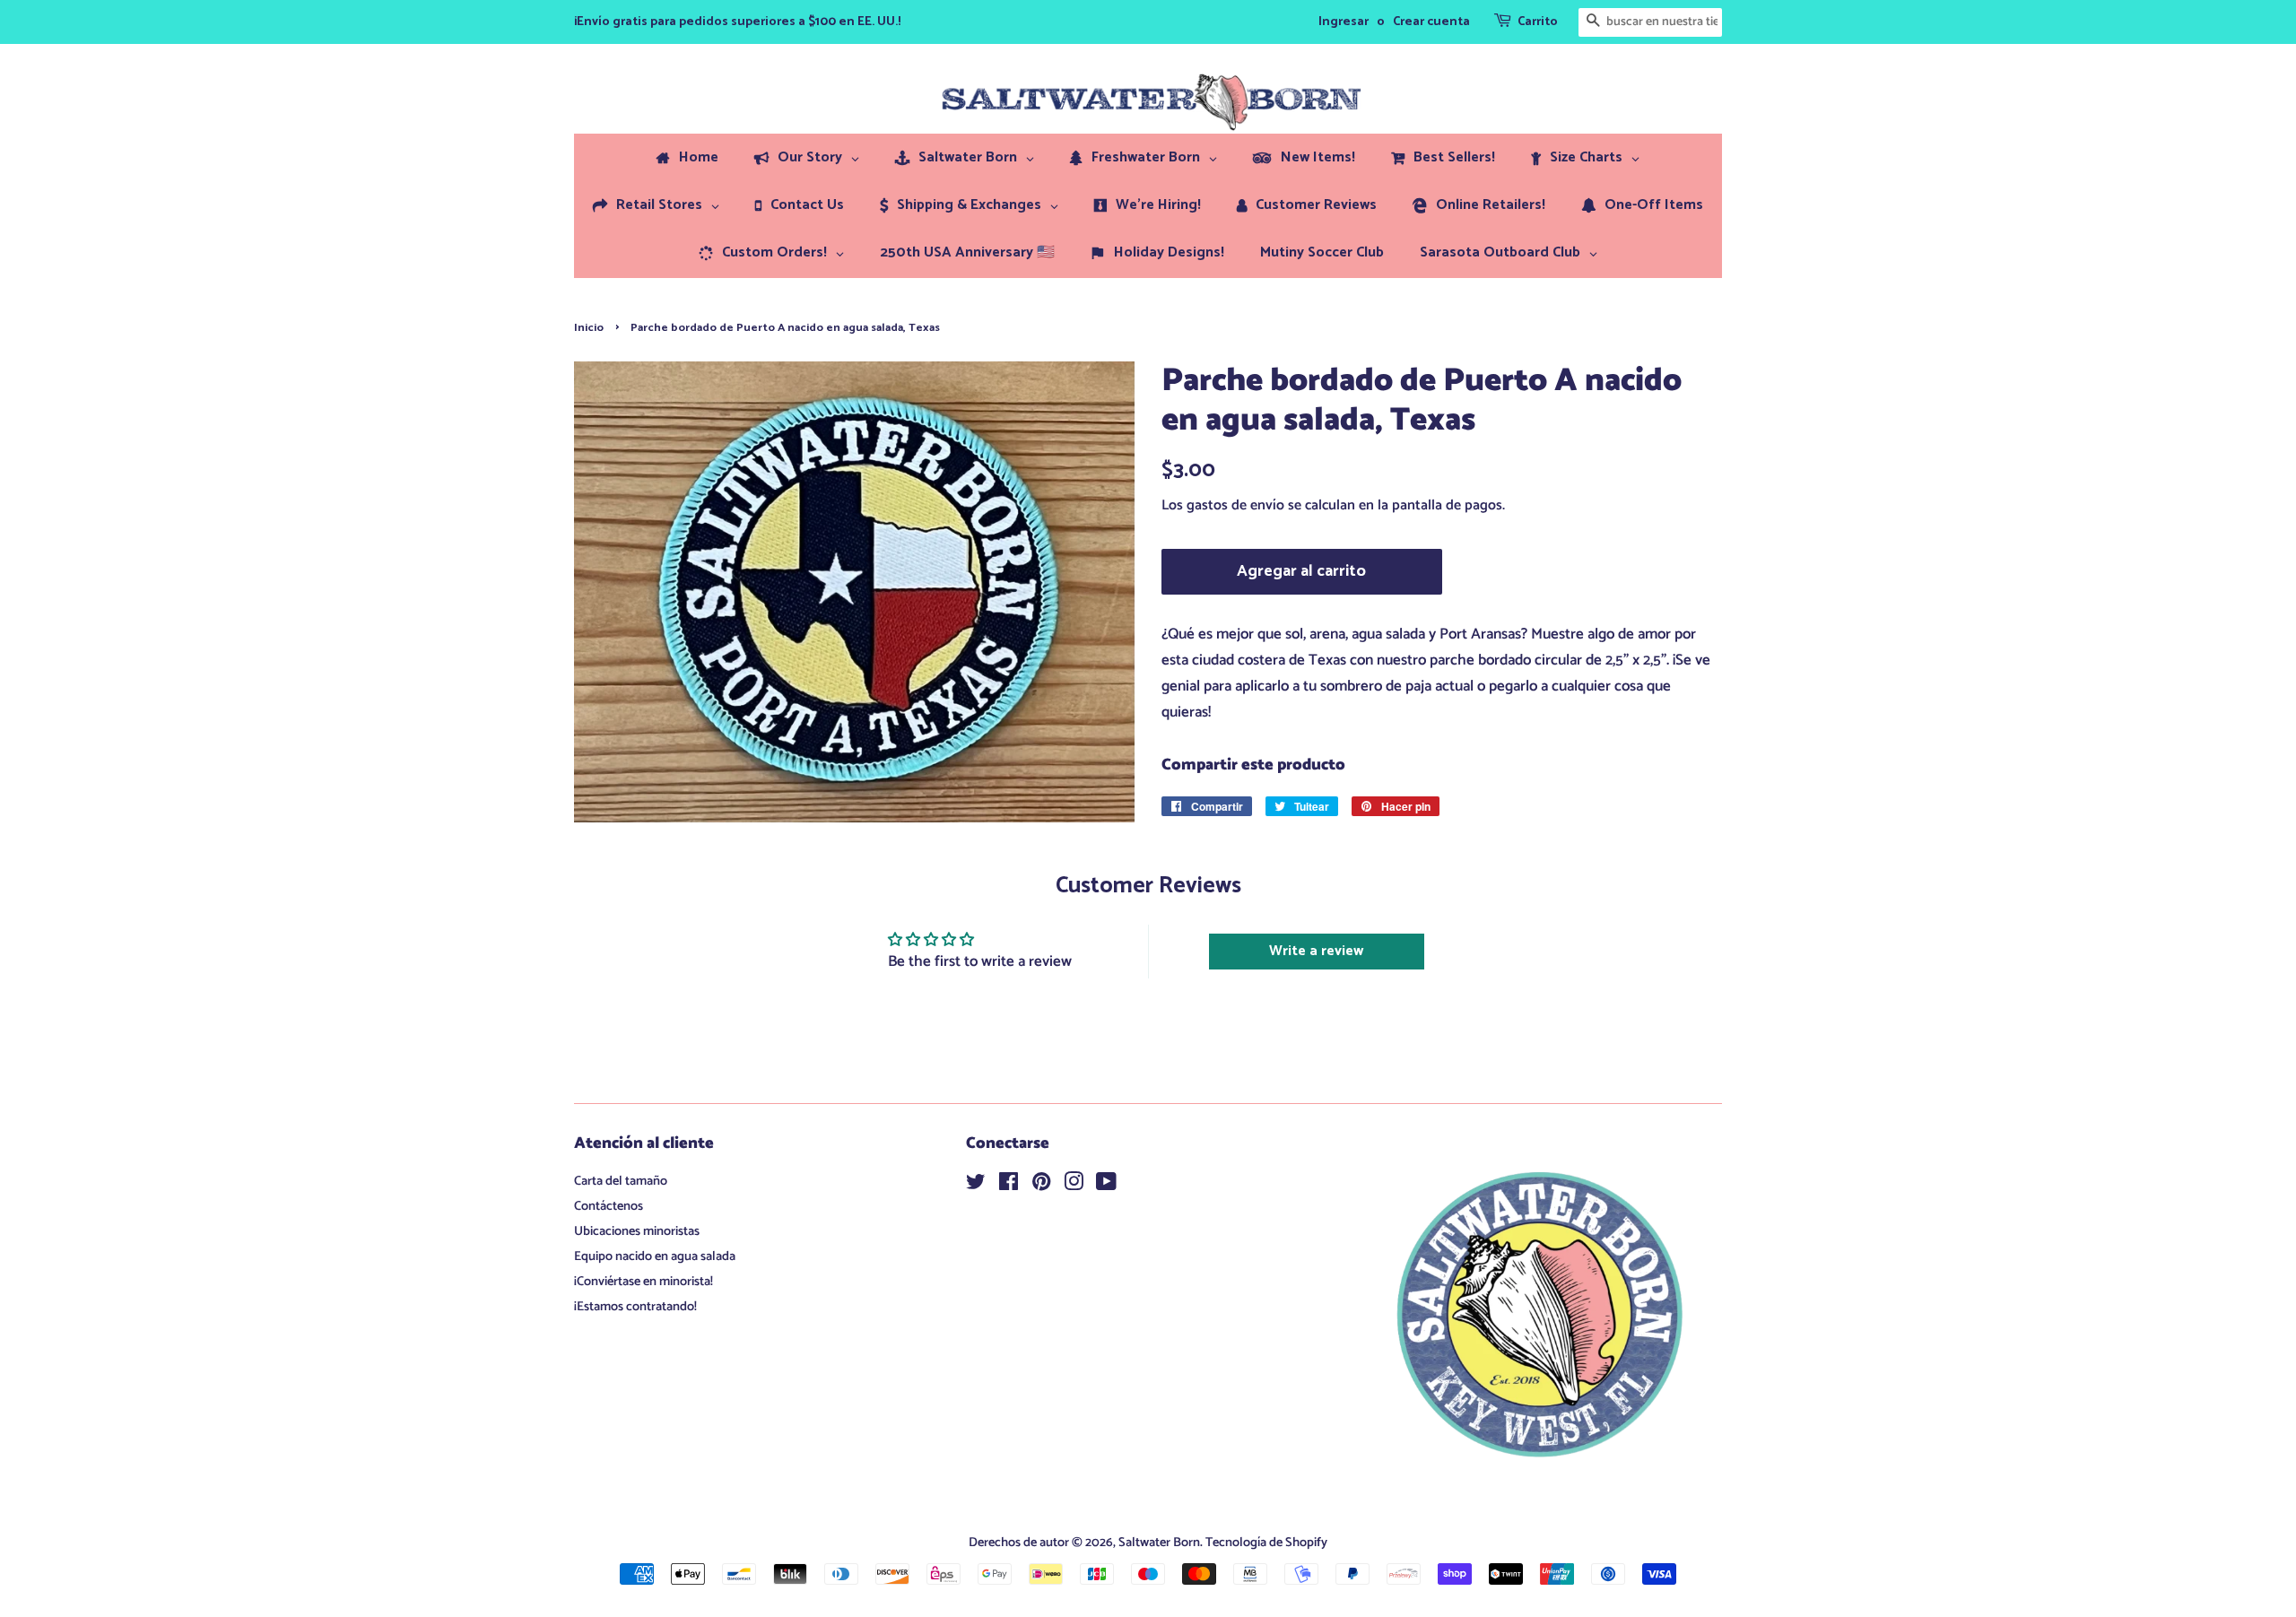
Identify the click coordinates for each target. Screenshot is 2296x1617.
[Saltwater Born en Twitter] (976, 1186)
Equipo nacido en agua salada (655, 1256)
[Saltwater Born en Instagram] (1074, 1186)
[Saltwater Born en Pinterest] (1041, 1186)
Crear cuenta (1431, 22)
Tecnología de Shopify (1266, 1543)
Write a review (1316, 951)
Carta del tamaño (621, 1181)
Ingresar (1344, 22)
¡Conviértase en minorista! (644, 1282)
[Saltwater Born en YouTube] (1106, 1186)
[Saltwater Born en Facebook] (1009, 1186)
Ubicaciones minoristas (637, 1231)
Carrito (1538, 22)
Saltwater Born (1159, 1543)
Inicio (589, 328)
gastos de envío (1235, 505)
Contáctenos (609, 1206)
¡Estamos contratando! (635, 1307)
